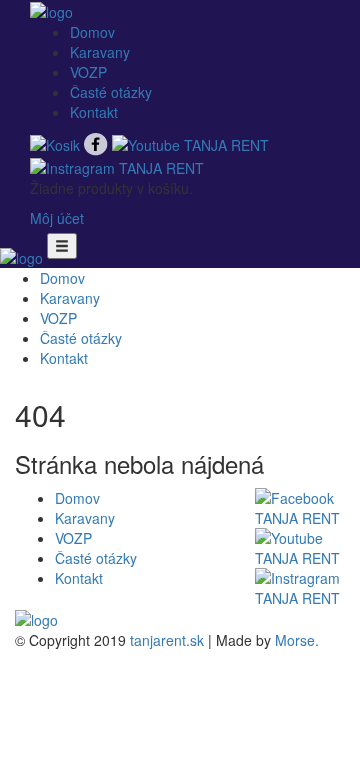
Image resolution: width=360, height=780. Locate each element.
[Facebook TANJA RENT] (98, 142)
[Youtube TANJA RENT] (190, 142)
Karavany (100, 52)
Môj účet (57, 218)
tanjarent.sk (167, 640)
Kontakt (94, 112)
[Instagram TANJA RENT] (117, 166)
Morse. (297, 640)
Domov (92, 32)
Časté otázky (111, 92)
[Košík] (57, 142)
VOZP (88, 72)
